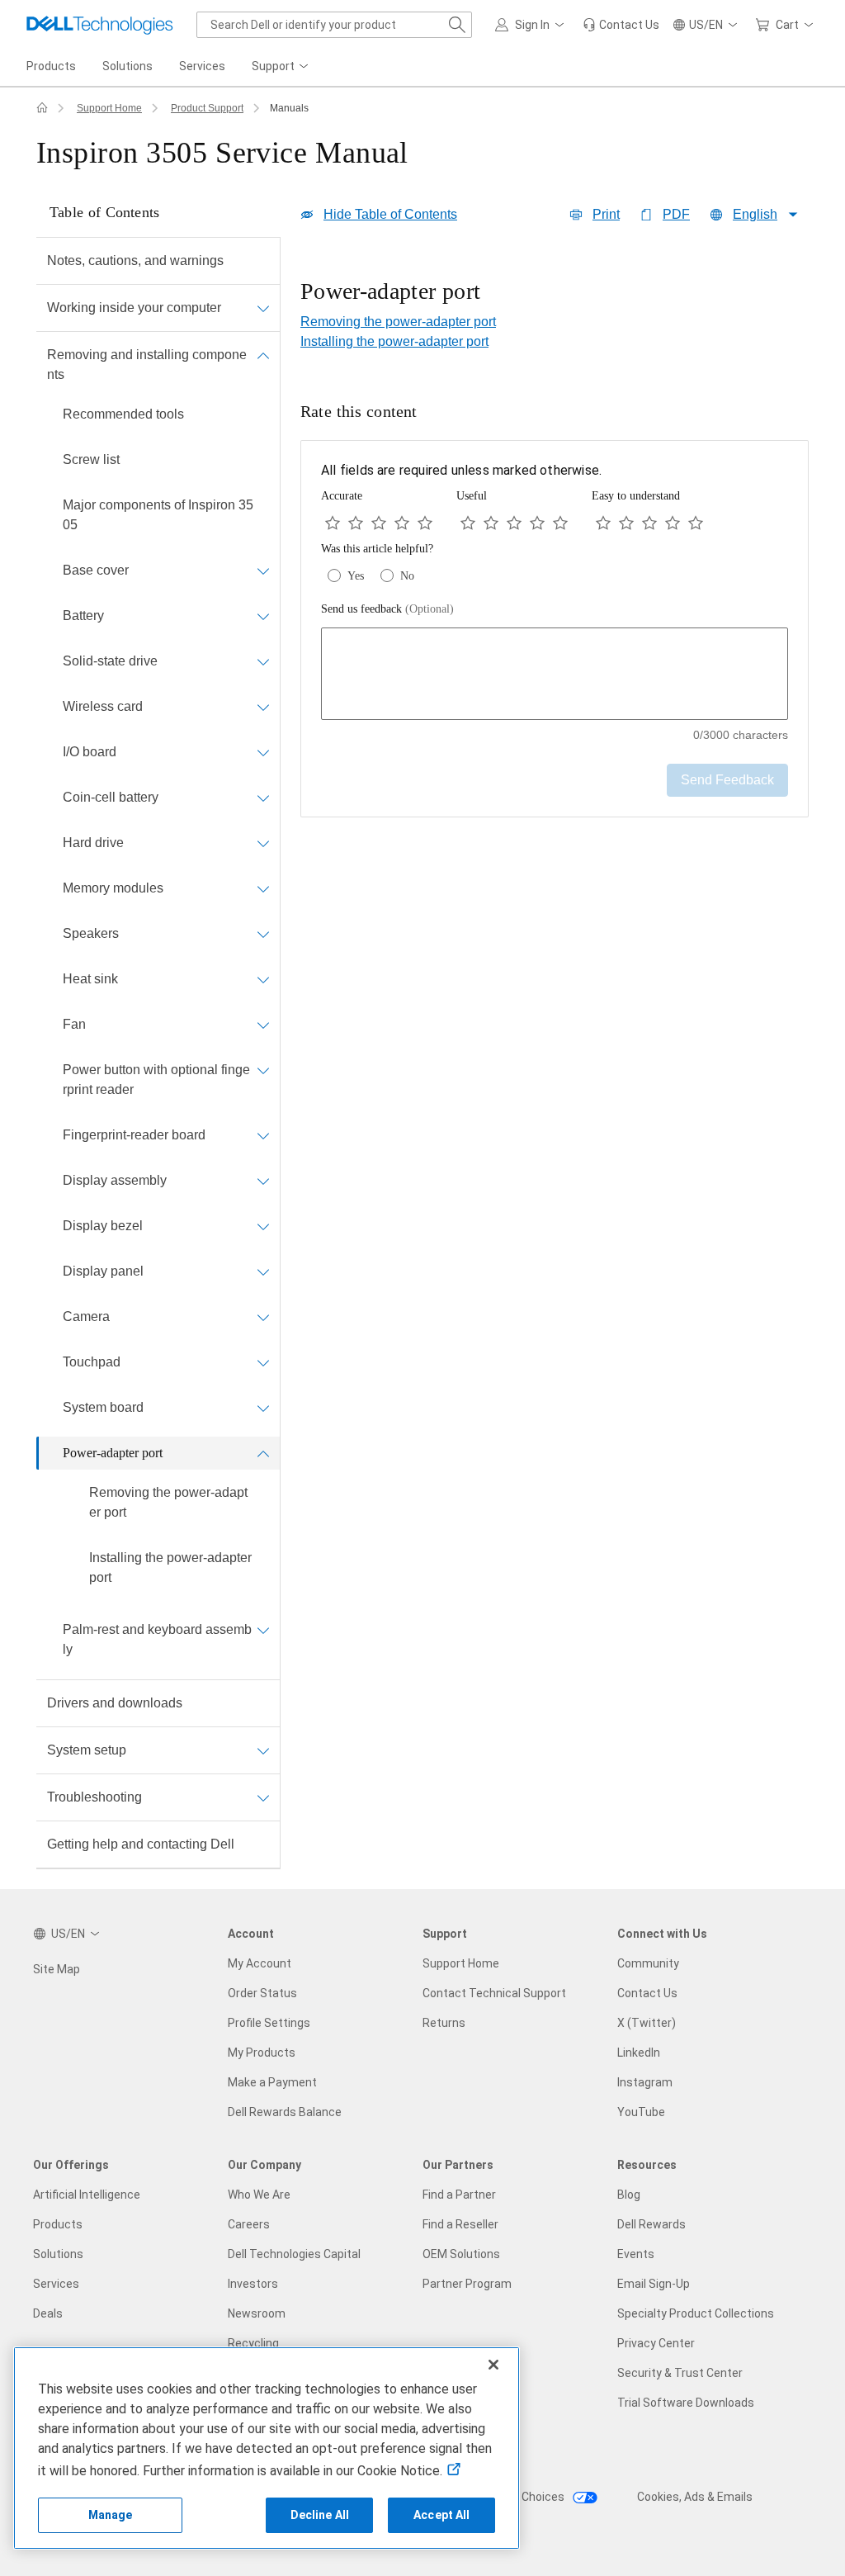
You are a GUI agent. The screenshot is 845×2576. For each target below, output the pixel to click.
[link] (621, 25)
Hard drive (93, 843)
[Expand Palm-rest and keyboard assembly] (263, 1630)
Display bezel (103, 1226)
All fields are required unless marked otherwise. (461, 470)
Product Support (207, 108)
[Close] (493, 2365)
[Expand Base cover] (263, 571)
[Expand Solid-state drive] (263, 661)
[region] (555, 293)
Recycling (253, 2343)
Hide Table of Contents (390, 214)
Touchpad (92, 1362)
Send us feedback (387, 609)
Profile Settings (269, 2023)
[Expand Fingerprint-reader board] (263, 1135)
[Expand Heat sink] (263, 979)
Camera (86, 1316)
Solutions (58, 2254)
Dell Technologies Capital (294, 2254)
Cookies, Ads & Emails (695, 2497)
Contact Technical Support (494, 1993)
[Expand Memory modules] (263, 888)
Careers (249, 2224)
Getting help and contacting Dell (141, 1844)
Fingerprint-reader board (134, 1135)
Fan (74, 1024)
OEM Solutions (461, 2254)
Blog (629, 2195)
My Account (260, 1963)
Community (648, 1963)
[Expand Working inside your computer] (263, 308)
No (407, 576)
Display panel (103, 1271)
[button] (532, 25)
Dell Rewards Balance (285, 2112)
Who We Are (259, 2195)
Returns (444, 2023)
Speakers (91, 933)
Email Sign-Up (654, 2284)
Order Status (262, 1993)
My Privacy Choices (515, 2497)
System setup (87, 1750)
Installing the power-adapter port (170, 1567)
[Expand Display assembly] (263, 1181)
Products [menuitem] (51, 66)
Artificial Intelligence (87, 2195)
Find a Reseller (460, 2224)
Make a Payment (272, 2082)
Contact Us (647, 1993)
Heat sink (90, 979)
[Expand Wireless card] (263, 707)
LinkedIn (639, 2053)
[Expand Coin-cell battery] (263, 798)
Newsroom (257, 2313)
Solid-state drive (110, 661)
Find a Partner (459, 2195)
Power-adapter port (113, 1453)
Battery (83, 616)
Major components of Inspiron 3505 (158, 515)
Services (56, 2284)
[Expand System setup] (263, 1750)
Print (606, 214)
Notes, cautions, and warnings (135, 260)
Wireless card (103, 706)
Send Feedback (727, 780)
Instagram (645, 2082)
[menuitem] (281, 67)
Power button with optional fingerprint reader (156, 1080)
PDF (676, 214)
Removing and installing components (147, 365)
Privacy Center (656, 2343)
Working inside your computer (134, 308)
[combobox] (334, 25)
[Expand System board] (263, 1408)
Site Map (57, 1969)
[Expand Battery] (263, 616)
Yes (356, 576)
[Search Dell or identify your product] (457, 25)
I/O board (90, 752)
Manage (111, 2515)
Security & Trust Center (680, 2373)
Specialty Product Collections (696, 2313)
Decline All (320, 2515)
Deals (48, 2313)
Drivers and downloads (115, 1703)
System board (103, 1407)
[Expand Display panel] (263, 1271)
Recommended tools (123, 414)
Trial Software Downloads (686, 2403)
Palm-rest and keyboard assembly (157, 1639)
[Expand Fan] (263, 1025)
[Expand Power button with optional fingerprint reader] (263, 1070)
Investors (253, 2284)
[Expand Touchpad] (263, 1362)
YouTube (641, 2112)
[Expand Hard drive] (263, 843)
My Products (262, 2053)
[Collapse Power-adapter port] (263, 1453)
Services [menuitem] (202, 66)
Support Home (109, 108)
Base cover (96, 570)
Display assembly (115, 1180)
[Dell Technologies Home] (100, 25)
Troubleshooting (94, 1797)
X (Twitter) (647, 2023)
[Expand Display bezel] (263, 1226)
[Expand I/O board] (263, 752)
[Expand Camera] (263, 1317)
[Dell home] (42, 108)
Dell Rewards (651, 2224)
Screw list (91, 459)
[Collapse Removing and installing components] (263, 355)
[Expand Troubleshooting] (263, 1797)
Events (636, 2254)
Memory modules (113, 888)
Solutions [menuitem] (127, 66)
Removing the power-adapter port (168, 1502)
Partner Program (467, 2284)
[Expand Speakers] (263, 934)
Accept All (441, 2515)
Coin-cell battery (111, 797)
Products (58, 2224)
